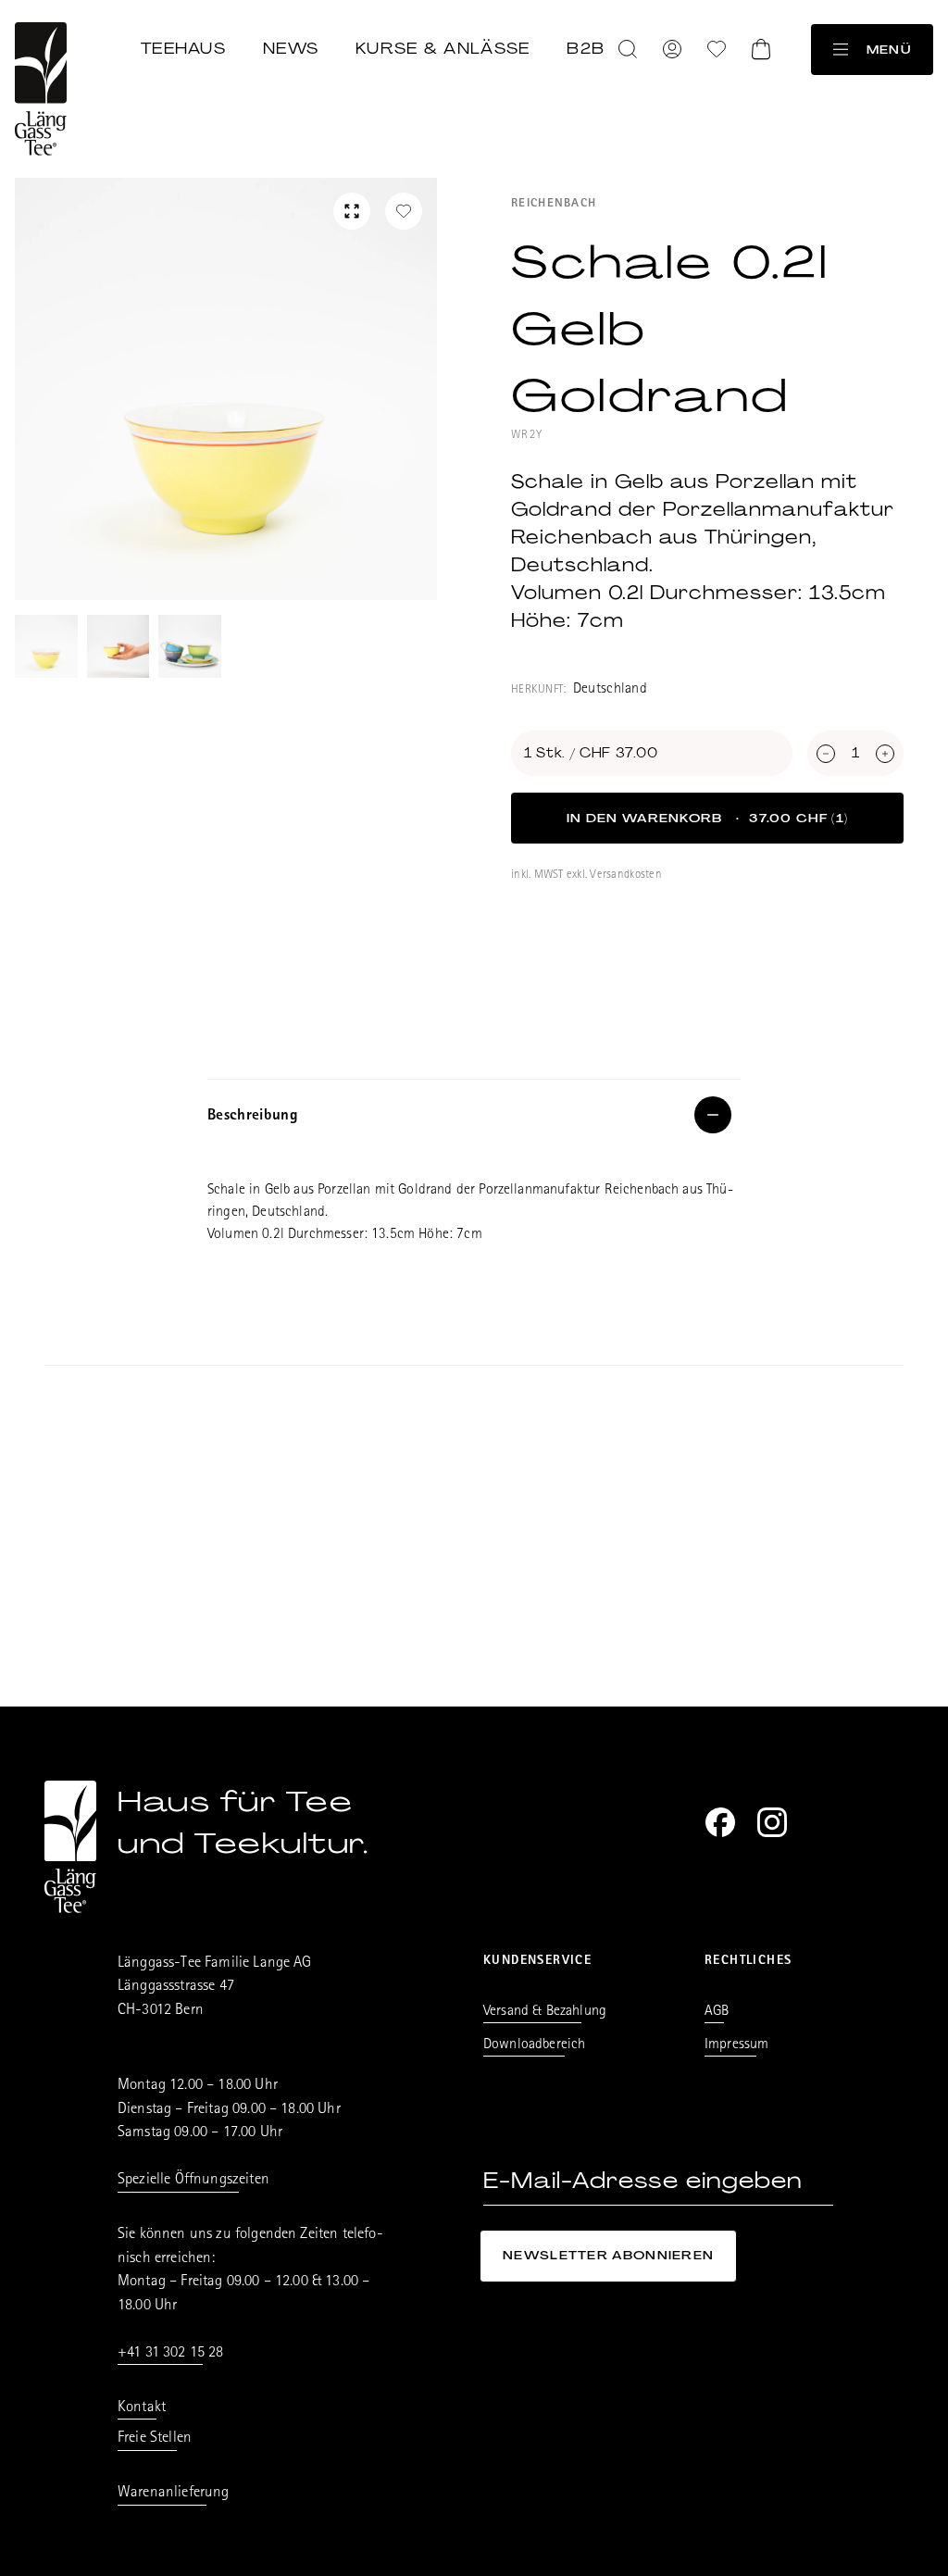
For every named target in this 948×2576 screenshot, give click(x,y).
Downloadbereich (534, 2045)
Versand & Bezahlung (545, 2012)
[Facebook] (720, 1822)
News (291, 48)
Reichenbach (554, 204)
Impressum (736, 2045)
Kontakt (142, 2408)
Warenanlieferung (174, 2493)
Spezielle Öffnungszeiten (193, 2180)
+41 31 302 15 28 (171, 2353)
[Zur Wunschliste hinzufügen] (404, 211)
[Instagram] (772, 1822)
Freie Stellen (155, 2438)
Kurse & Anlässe (443, 48)
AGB (717, 2012)
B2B (586, 48)
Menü (889, 50)
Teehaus (183, 48)
